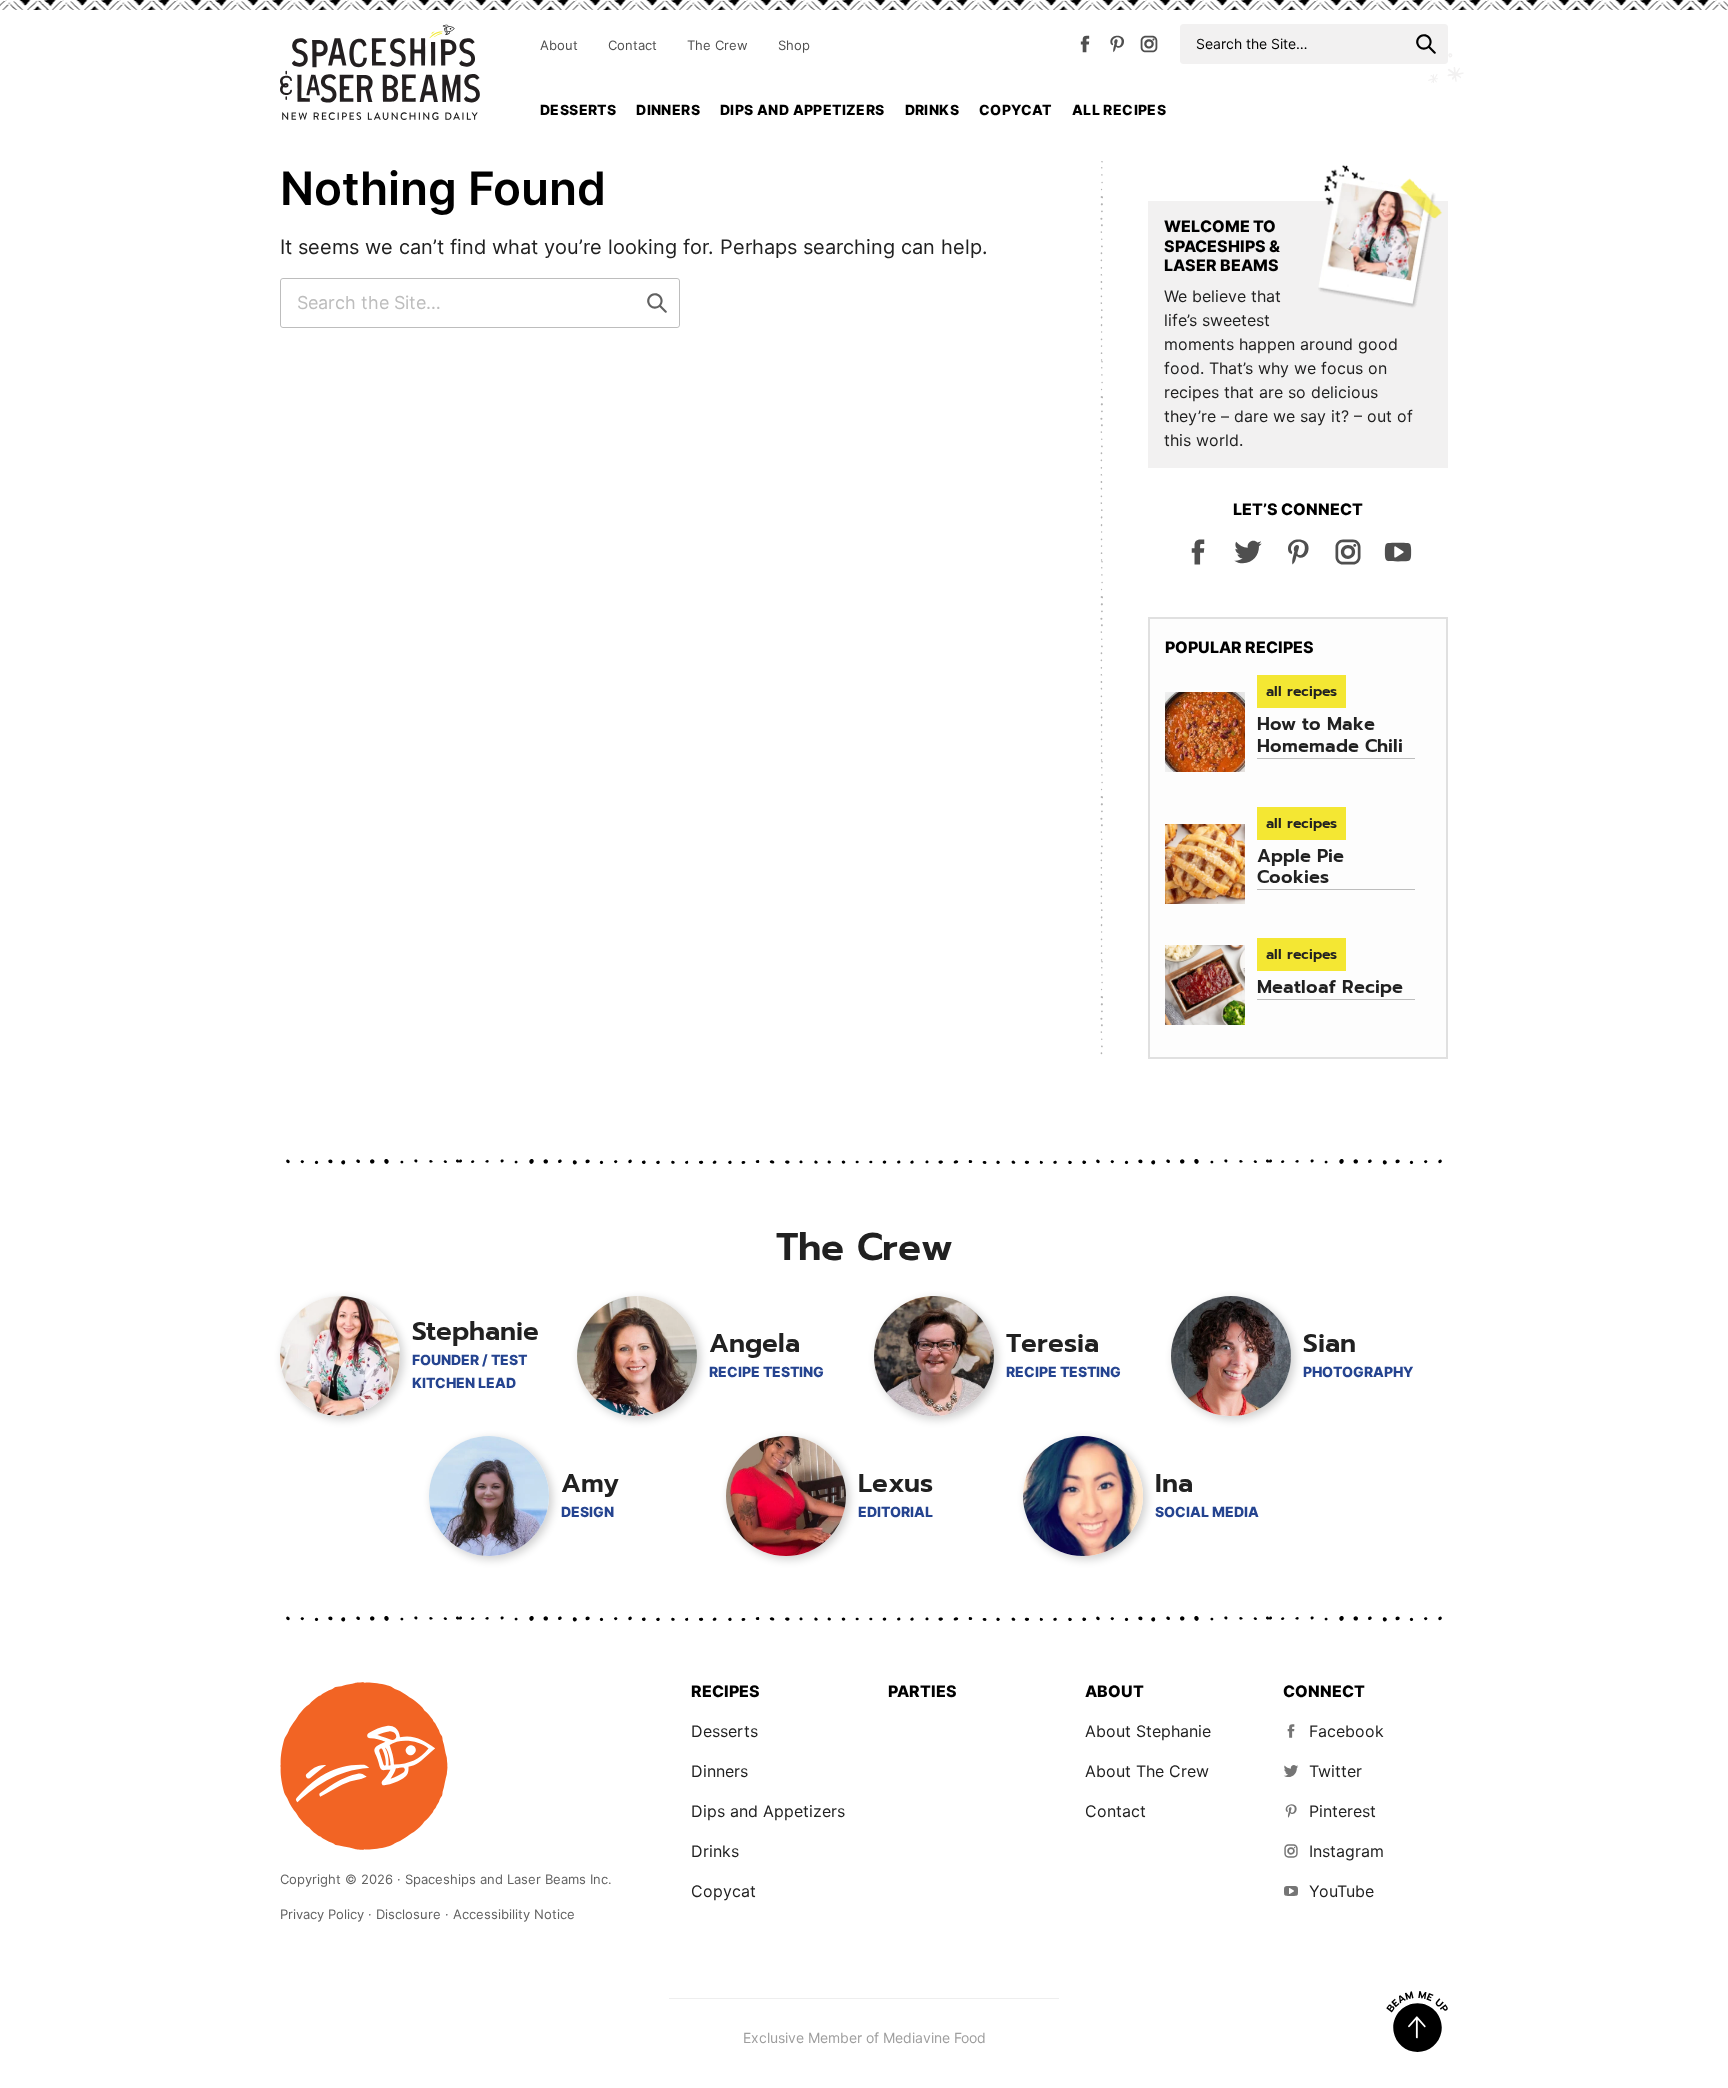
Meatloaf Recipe (1330, 987)
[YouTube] (1398, 560)
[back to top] (1417, 2022)
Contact (632, 45)
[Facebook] (1085, 48)
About (559, 45)
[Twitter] (1248, 560)
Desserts (578, 109)
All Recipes (1119, 109)
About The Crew (1147, 1771)
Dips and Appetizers (802, 109)
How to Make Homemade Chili (1330, 735)
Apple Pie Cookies (1300, 867)
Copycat (1015, 109)
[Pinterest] (1117, 48)
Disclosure (408, 1914)
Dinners (668, 109)
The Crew (717, 45)
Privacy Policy (322, 1914)
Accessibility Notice (514, 1914)
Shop (794, 45)
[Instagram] (1149, 48)
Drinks (932, 109)
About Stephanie (1148, 1731)
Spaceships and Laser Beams (380, 72)
